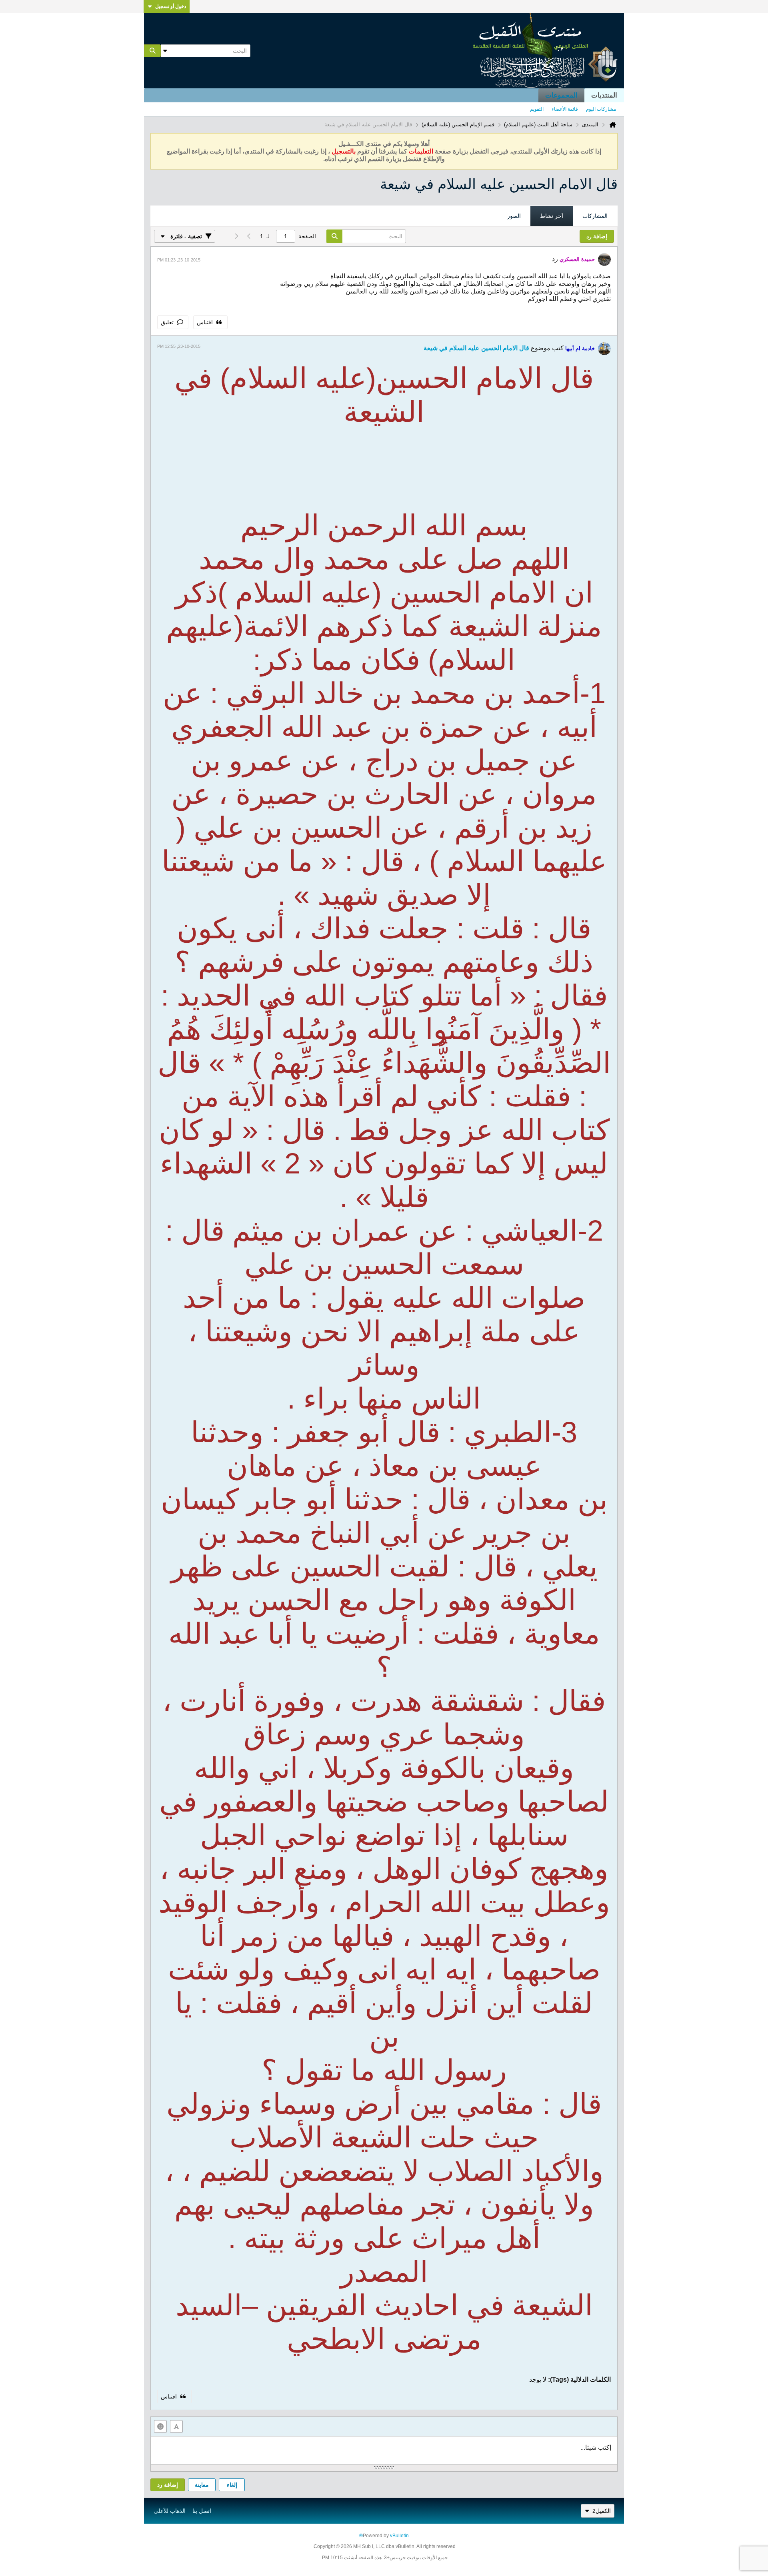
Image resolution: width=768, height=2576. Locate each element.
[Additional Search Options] (165, 51)
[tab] (595, 216)
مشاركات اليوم (601, 109)
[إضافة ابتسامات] (160, 2426)
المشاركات (595, 216)
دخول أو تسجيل (171, 6)
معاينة (202, 2485)
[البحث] (152, 51)
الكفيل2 (602, 2511)
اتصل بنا (202, 2511)
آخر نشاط (552, 216)
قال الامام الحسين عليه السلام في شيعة (476, 348)
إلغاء (232, 2485)
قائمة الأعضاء (565, 109)
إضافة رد (168, 2485)
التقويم (537, 109)
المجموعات (561, 95)
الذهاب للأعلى (170, 2511)
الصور (514, 216)
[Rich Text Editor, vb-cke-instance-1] (384, 2450)
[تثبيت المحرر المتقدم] (176, 2426)
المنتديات (604, 95)
